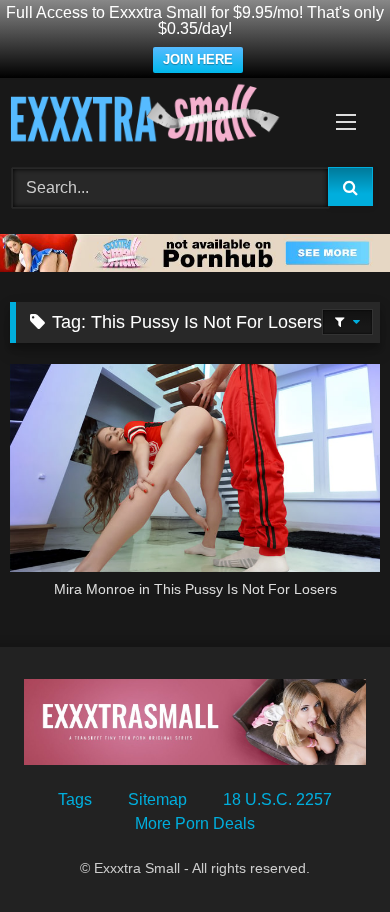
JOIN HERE (198, 59)
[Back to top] (328, 852)
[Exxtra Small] (160, 116)
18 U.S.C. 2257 (277, 799)
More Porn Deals (195, 823)
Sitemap (157, 799)
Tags (75, 799)
